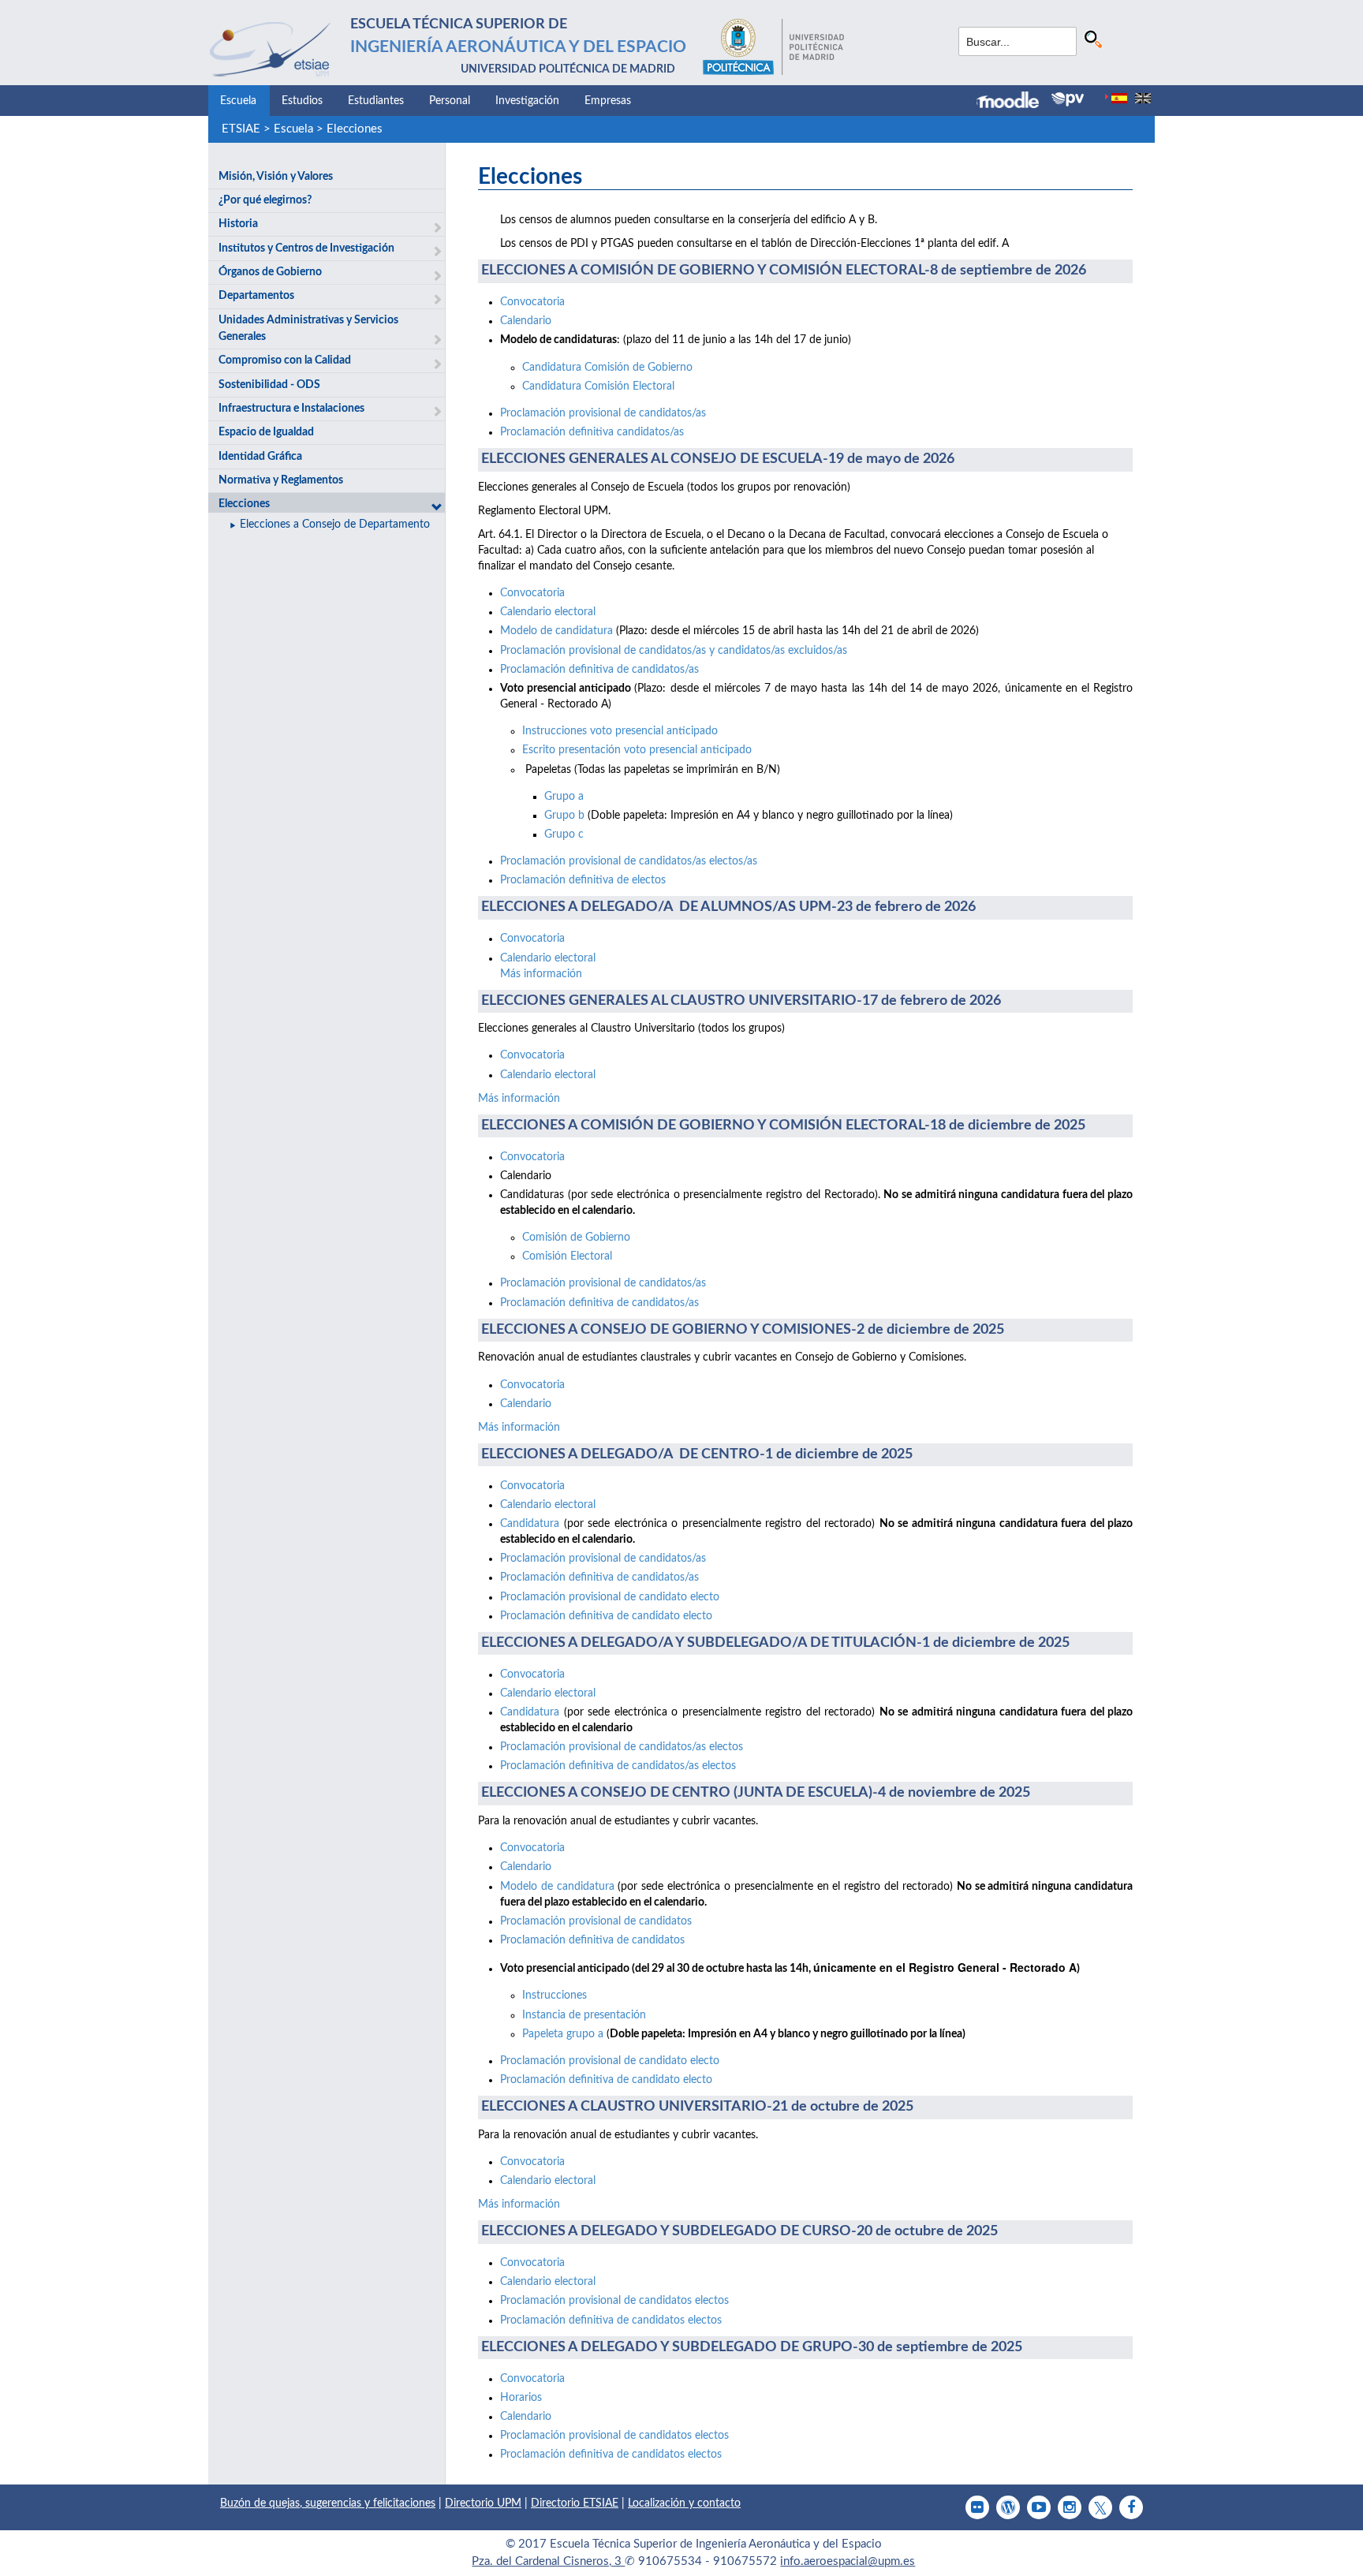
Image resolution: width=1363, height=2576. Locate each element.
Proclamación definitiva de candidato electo (606, 1616)
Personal (450, 101)
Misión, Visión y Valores (276, 177)
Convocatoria (532, 302)
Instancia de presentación (584, 2015)
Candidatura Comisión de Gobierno (607, 368)
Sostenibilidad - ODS (269, 385)
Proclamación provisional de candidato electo (610, 1597)
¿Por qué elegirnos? (265, 200)
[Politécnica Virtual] (1068, 99)
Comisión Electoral (567, 1256)
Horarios (521, 2398)
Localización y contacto (684, 2503)
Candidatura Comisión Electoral (598, 386)
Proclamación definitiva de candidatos (592, 1940)
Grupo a (564, 797)
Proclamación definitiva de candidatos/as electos (618, 1766)
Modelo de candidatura (556, 631)
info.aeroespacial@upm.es (848, 2561)
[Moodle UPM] (1014, 102)
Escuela (238, 101)
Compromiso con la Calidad (285, 360)
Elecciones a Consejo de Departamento (335, 525)
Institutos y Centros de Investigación (306, 248)
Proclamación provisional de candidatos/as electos (622, 1747)
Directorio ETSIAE (575, 2503)
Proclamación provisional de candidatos (596, 1921)
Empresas (608, 101)
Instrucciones (555, 1995)
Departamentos (256, 296)
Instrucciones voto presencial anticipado (620, 731)
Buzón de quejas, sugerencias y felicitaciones (328, 2503)
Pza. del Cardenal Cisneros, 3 (548, 2561)
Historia (238, 224)
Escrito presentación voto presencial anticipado (637, 750)
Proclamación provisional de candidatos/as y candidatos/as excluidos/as (674, 651)
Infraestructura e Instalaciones (291, 409)
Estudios (302, 101)
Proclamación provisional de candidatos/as (603, 413)
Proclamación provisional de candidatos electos (614, 2301)
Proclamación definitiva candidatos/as (592, 432)
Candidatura (530, 1524)
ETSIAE (241, 129)
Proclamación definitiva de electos (583, 880)
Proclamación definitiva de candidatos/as (599, 670)
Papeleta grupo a (564, 2034)
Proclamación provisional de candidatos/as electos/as (629, 861)
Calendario (526, 321)
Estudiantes (376, 101)
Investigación (527, 101)
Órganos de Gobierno (270, 272)
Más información (541, 974)
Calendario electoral (548, 612)
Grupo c (564, 834)
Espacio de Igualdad (266, 432)
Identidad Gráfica (260, 457)
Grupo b (564, 816)
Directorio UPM (483, 2503)
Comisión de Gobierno (576, 1238)
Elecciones (355, 129)
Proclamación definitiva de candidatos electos (611, 2320)
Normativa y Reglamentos (281, 480)
